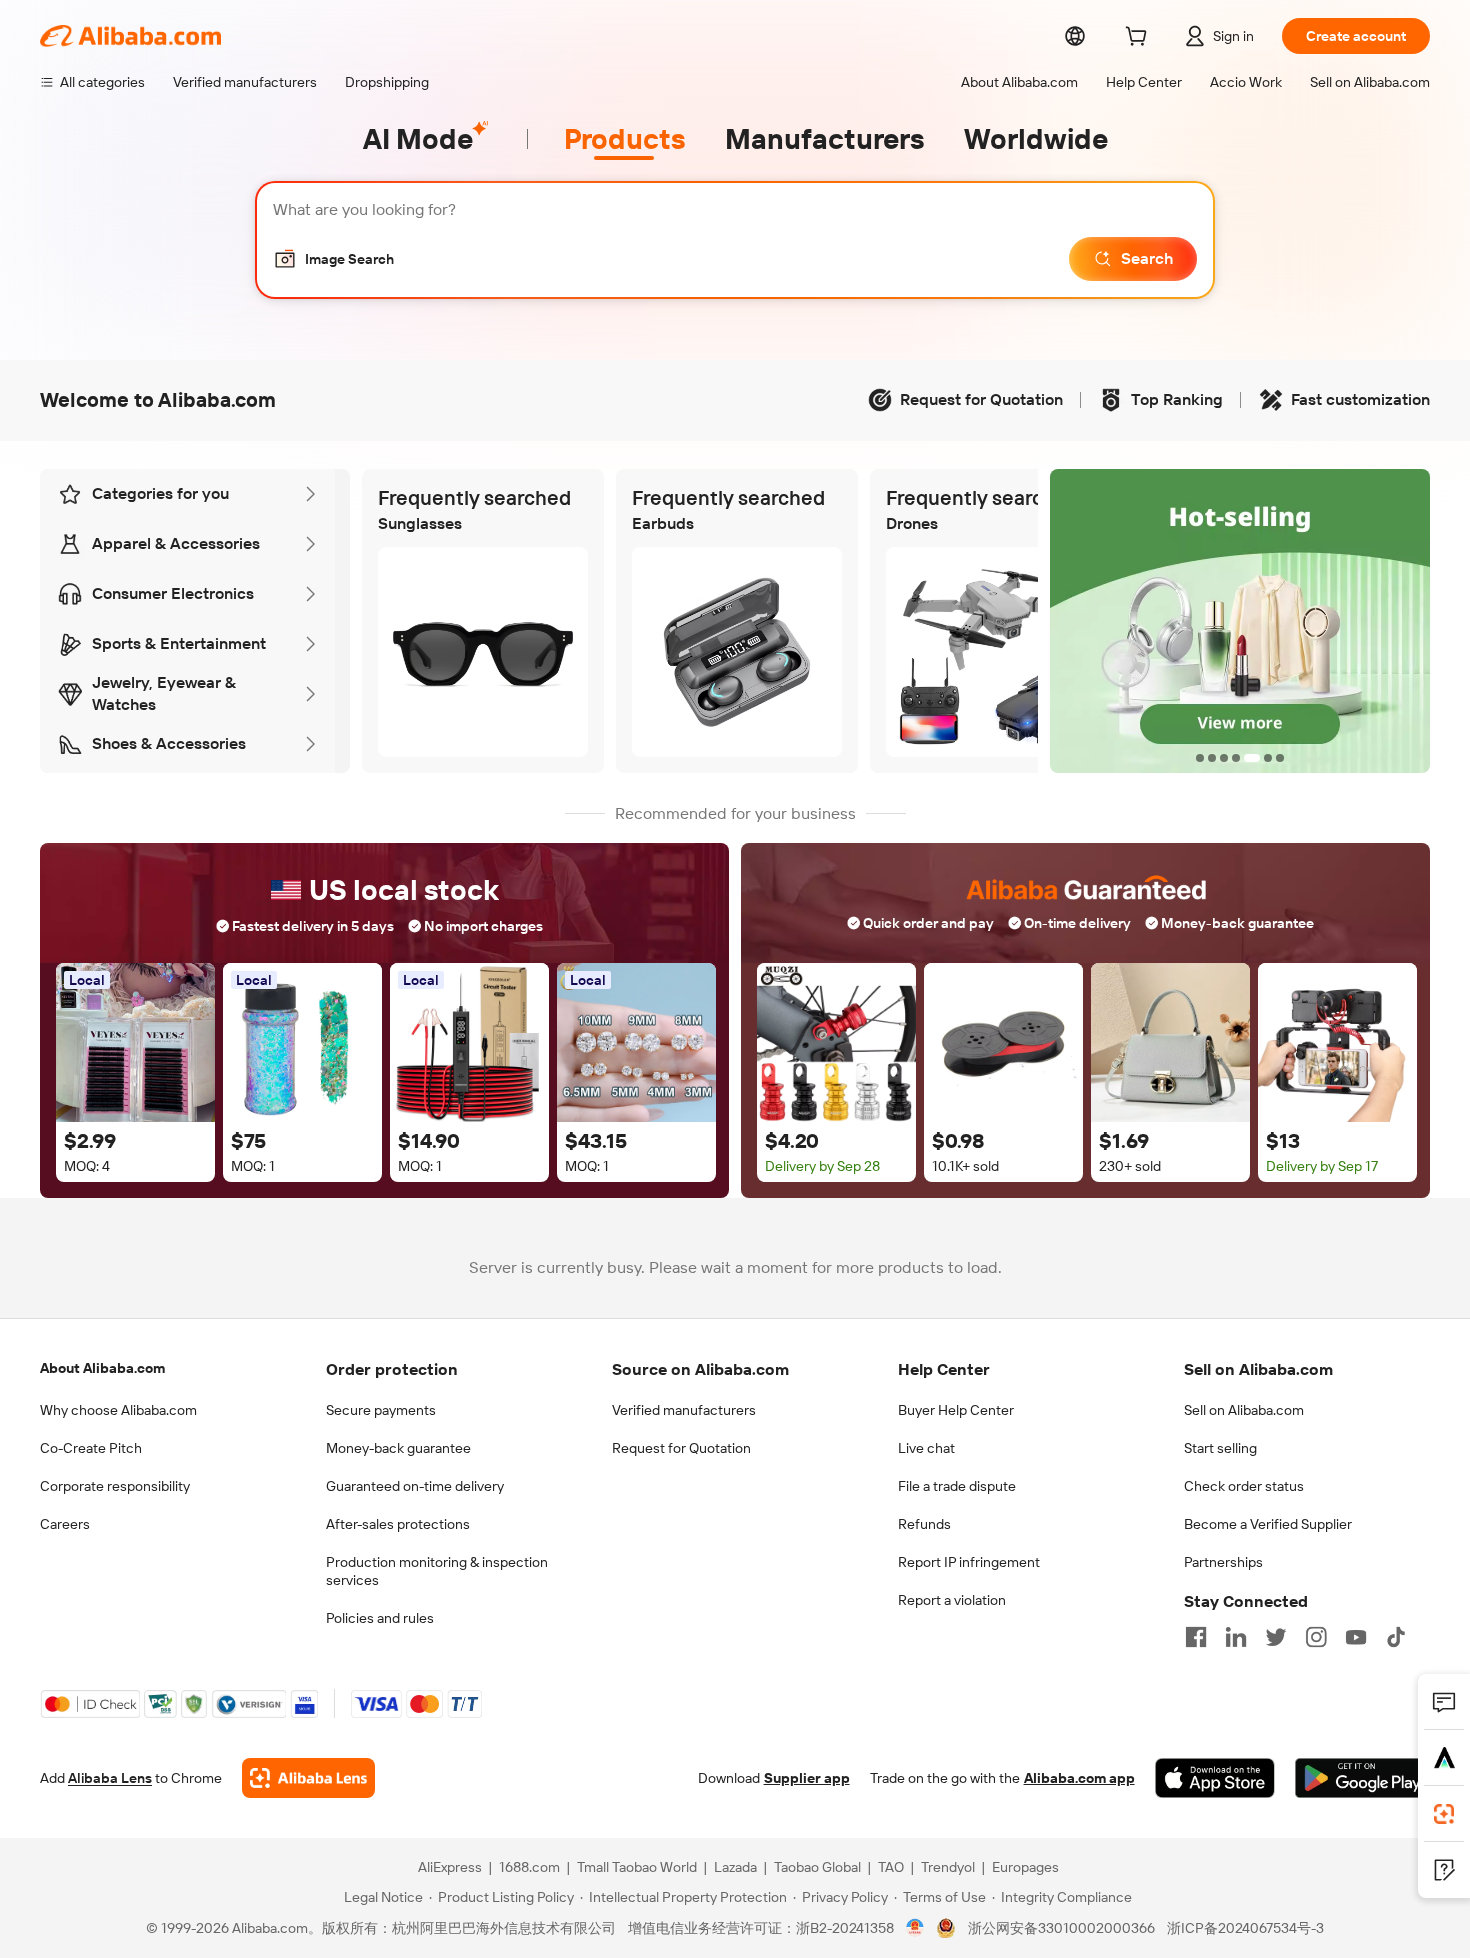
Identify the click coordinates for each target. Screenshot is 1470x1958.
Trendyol (948, 1867)
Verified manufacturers (684, 1410)
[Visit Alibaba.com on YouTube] (1356, 1637)
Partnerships (1223, 1562)
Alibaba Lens (110, 1778)
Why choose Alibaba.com (118, 1410)
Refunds (924, 1524)
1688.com (529, 1867)
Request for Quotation (681, 1448)
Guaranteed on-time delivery (415, 1486)
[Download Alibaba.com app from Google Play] (1362, 1778)
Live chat (926, 1448)
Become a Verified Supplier (1268, 1524)
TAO (891, 1867)
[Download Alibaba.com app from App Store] (1215, 1778)
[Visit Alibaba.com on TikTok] (1396, 1637)
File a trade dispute (957, 1486)
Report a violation (952, 1600)
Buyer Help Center (956, 1410)
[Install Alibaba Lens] (1444, 1814)
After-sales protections (398, 1524)
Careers (65, 1524)
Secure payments (381, 1410)
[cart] (1140, 39)
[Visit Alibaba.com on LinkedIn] (1236, 1637)
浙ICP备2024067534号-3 (1245, 1928)
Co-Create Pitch (91, 1448)
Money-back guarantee (398, 1448)
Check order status (1244, 1486)
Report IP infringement (969, 1562)
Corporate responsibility (115, 1486)
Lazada (735, 1867)
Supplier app (807, 1778)
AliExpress (450, 1867)
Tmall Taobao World (637, 1867)
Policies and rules (380, 1618)
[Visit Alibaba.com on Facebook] (1196, 1637)
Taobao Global (817, 1867)
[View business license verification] (915, 1928)
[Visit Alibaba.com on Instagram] (1316, 1637)
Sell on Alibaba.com (1244, 1410)
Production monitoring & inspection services (437, 1571)
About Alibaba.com (102, 1368)
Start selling (1220, 1448)
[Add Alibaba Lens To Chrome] (308, 1778)
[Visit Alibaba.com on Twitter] (1276, 1637)
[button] (333, 259)
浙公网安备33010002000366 (1061, 1928)
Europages (1025, 1867)
